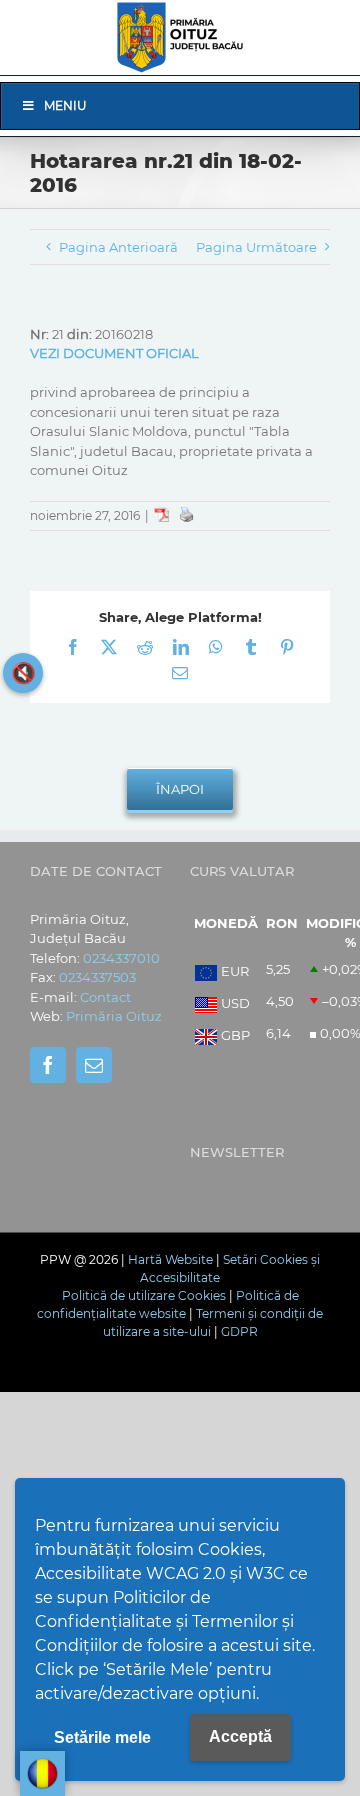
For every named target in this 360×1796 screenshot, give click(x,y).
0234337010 (121, 958)
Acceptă (240, 1736)
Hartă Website (170, 1259)
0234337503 (97, 977)
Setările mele (102, 1737)
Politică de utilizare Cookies (144, 1295)
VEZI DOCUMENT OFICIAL (114, 353)
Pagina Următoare (256, 247)
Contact (105, 997)
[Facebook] (48, 1065)
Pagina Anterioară (118, 247)
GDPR (239, 1331)
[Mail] (94, 1065)
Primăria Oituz (114, 1016)
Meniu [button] (65, 105)
